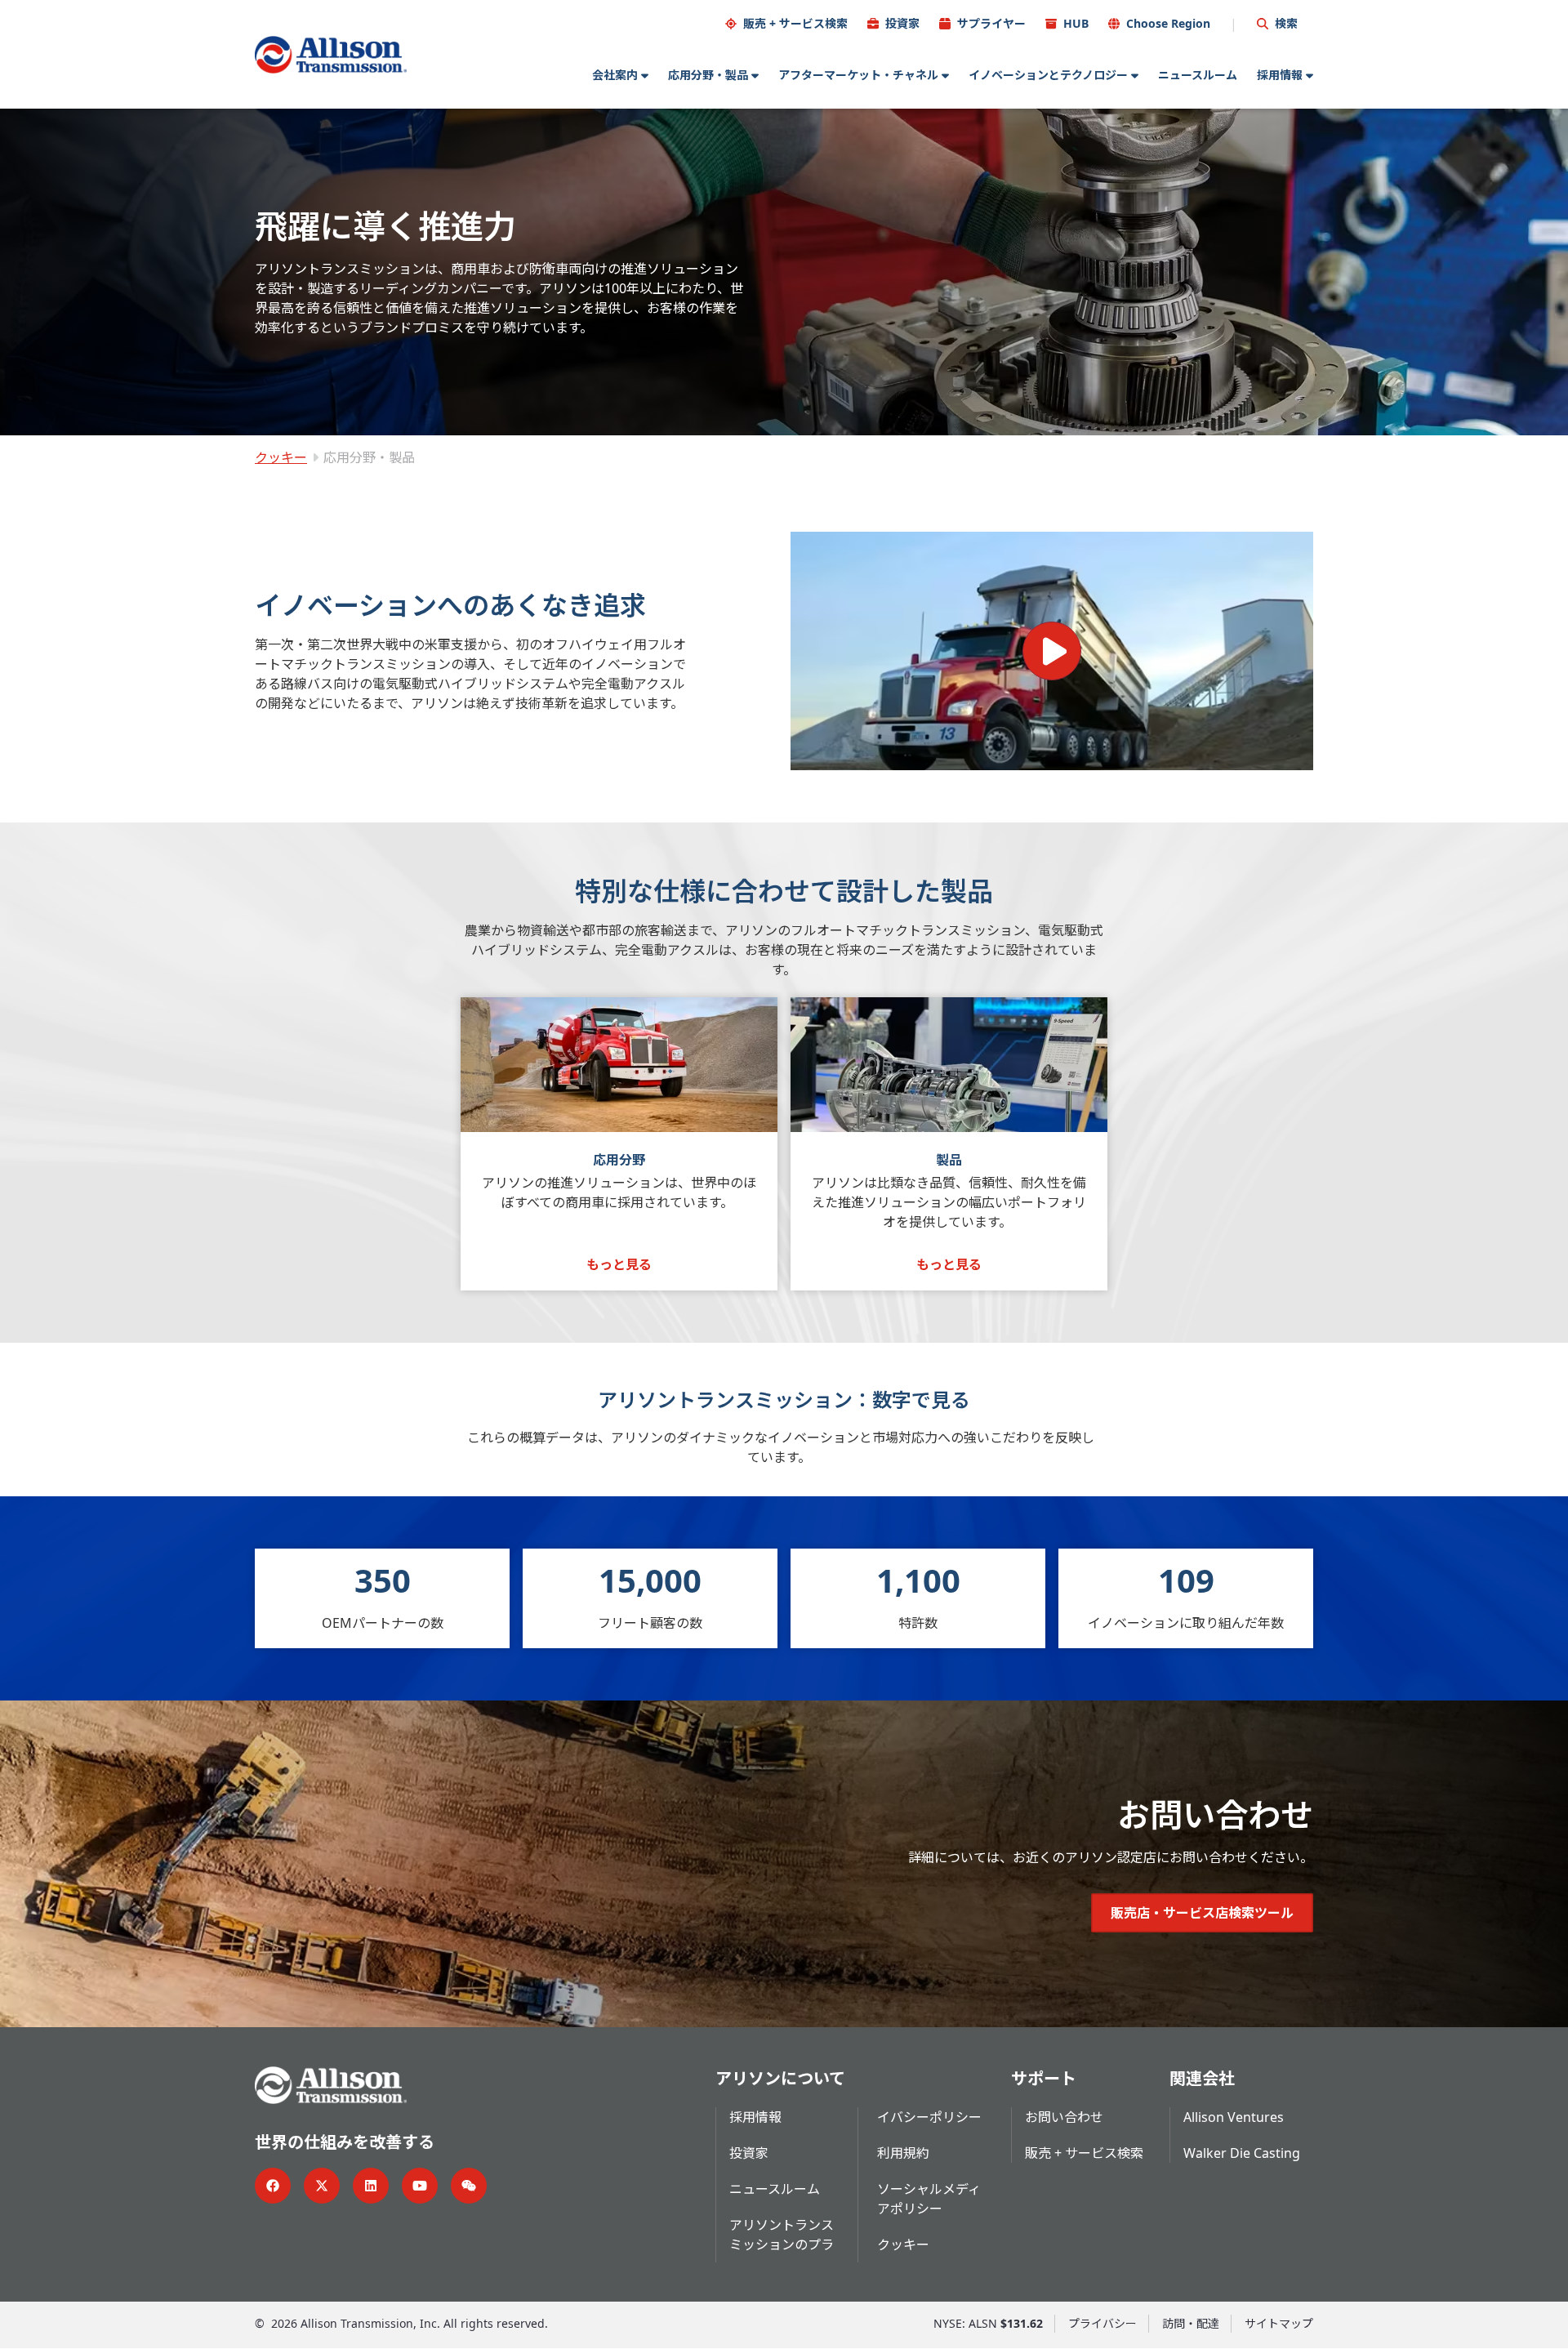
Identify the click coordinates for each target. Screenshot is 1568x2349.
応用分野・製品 (708, 75)
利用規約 (903, 2153)
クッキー (281, 457)
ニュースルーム (1198, 75)
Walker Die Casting (1242, 2153)
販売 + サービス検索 (795, 23)
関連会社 (1202, 2078)
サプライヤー (991, 23)
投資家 (902, 23)
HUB (1076, 23)
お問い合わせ (1064, 2117)
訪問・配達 (1191, 2323)
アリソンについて (780, 2078)
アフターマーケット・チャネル (858, 75)
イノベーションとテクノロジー (1048, 75)
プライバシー (1102, 2323)
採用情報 (1280, 75)
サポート (1044, 2078)
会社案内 (615, 75)
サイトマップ (1279, 2323)
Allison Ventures (1234, 2117)
